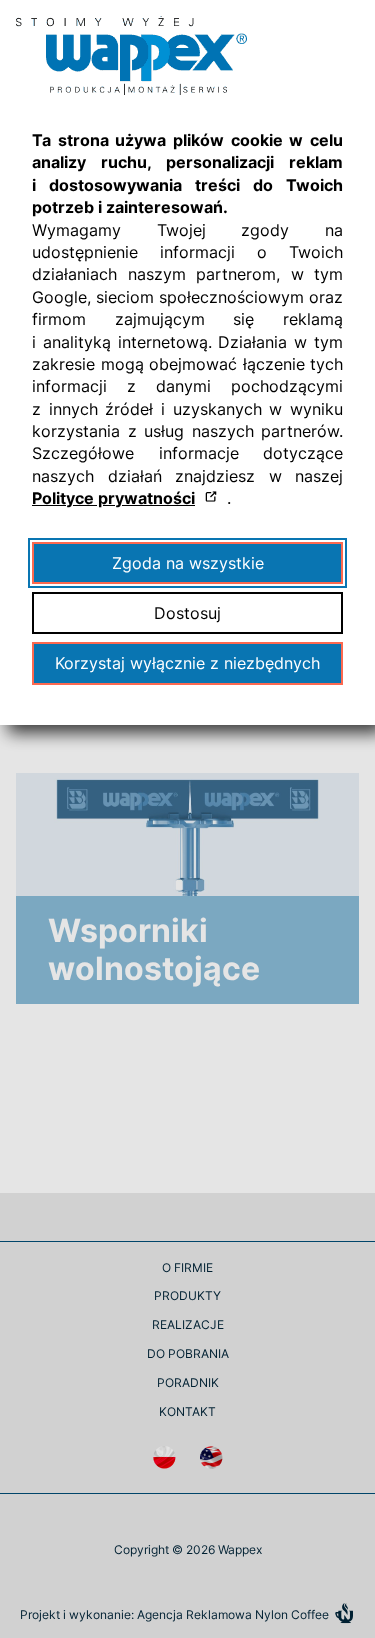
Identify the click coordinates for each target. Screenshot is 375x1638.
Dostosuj (187, 613)
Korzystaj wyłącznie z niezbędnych (187, 663)
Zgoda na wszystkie (188, 563)
